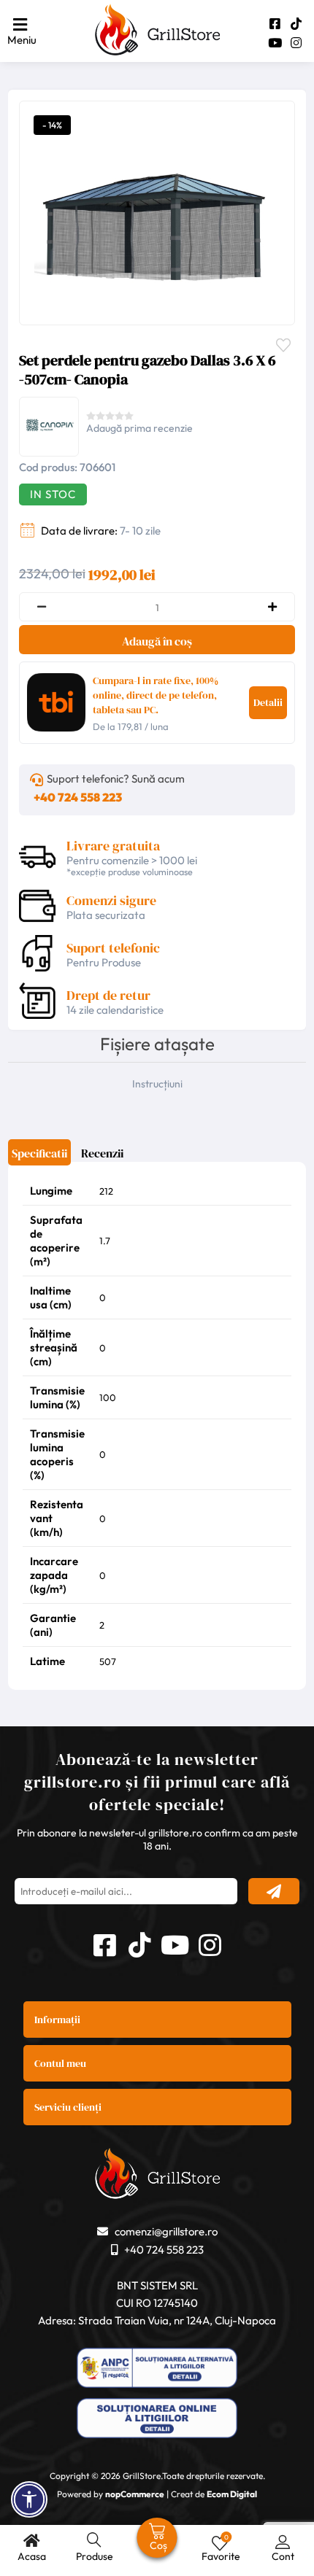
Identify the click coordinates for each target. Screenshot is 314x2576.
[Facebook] (275, 24)
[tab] (39, 1158)
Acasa (32, 2556)
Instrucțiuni (157, 1084)
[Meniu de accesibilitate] (29, 2499)
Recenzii (102, 1153)
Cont (283, 2556)
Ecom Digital (232, 2494)
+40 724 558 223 (78, 797)
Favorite (287, 344)
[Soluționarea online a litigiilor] (157, 2420)
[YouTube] (275, 43)
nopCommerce (135, 2494)
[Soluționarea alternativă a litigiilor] (157, 2369)
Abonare (274, 1891)
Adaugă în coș (157, 641)
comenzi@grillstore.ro (166, 2231)
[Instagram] (296, 43)
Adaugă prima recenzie (139, 428)
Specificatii (39, 1153)
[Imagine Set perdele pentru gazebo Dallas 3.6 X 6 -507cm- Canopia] (154, 212)
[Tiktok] (296, 24)
